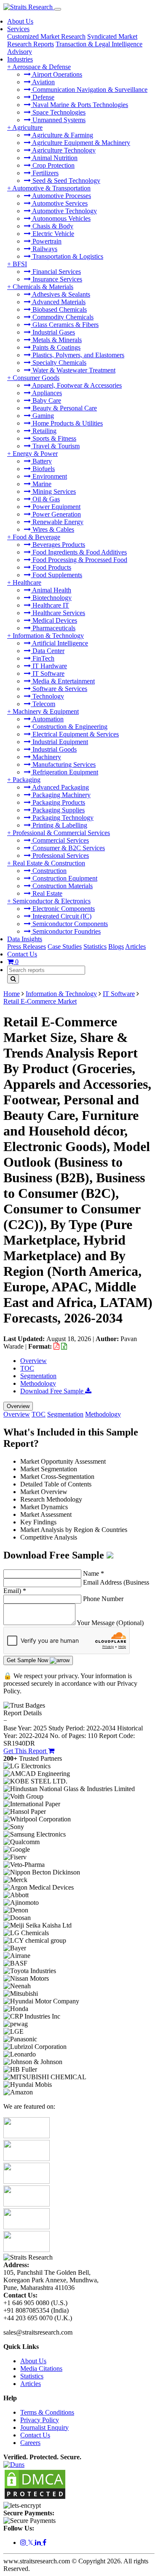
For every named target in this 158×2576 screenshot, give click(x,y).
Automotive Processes (61, 196)
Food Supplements (56, 575)
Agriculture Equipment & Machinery (80, 143)
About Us (20, 21)
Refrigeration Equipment (64, 772)
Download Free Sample (53, 1391)
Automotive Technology (64, 211)
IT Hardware (49, 666)
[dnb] (14, 2465)
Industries (20, 59)
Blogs (116, 947)
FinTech (43, 658)
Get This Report (26, 1751)
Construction (49, 871)
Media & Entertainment (63, 681)
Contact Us (22, 954)
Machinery (46, 757)
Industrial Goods (54, 749)
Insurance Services (56, 279)
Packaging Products (58, 802)
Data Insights (25, 939)
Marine (41, 484)
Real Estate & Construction (49, 863)
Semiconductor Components (69, 924)
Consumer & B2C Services (68, 848)
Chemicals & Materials (43, 287)
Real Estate (47, 893)
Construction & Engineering (69, 727)
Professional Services (60, 856)
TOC (27, 1368)
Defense (43, 97)
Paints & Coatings (56, 347)
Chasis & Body (52, 226)
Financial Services (56, 272)
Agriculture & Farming (62, 135)
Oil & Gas (45, 499)
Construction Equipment (64, 878)
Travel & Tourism (55, 446)
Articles (135, 947)
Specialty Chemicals (59, 363)
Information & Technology (48, 636)
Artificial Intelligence (59, 643)
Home (12, 994)
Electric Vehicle (52, 234)
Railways (44, 249)
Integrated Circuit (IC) (61, 916)
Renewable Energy (57, 522)
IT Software (48, 673)
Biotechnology (51, 598)
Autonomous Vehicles (61, 218)
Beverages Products (58, 545)
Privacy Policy (40, 2420)
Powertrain (46, 241)
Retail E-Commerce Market (40, 1001)
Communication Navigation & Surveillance (89, 90)
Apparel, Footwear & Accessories (76, 385)
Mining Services (53, 491)
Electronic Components (63, 909)
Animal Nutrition (54, 158)
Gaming (42, 416)
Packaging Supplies (58, 810)
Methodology (38, 1383)
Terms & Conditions (47, 2412)
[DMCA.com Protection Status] (35, 2498)
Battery (41, 461)
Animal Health (51, 590)
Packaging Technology (62, 818)
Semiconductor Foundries (66, 931)
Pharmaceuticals (53, 628)
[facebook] (44, 2543)
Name (94, 1573)
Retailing (44, 431)
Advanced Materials (58, 302)
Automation (47, 719)
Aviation (43, 82)
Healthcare (27, 582)
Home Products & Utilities (67, 423)
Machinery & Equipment (46, 711)
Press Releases (27, 947)
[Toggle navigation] (58, 9)
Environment (49, 476)
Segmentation (38, 1376)
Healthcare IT (50, 605)
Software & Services (59, 689)
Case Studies (65, 947)
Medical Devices (54, 620)
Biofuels (43, 469)
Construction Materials (62, 886)
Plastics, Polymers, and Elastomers (78, 355)
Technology (47, 696)
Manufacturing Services (63, 764)
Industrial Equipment (59, 742)
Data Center (48, 651)
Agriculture (27, 127)
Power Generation (56, 514)
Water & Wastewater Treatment (73, 370)
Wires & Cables (52, 529)
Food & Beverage (36, 537)
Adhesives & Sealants (60, 294)
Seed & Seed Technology (66, 181)
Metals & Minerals (56, 340)
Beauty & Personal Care (64, 408)
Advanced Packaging (60, 787)
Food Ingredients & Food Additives (79, 552)
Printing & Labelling (59, 825)
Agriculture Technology (63, 150)
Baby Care (46, 400)
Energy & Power (35, 454)
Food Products (51, 567)
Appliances (46, 393)
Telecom (43, 704)
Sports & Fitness (54, 438)
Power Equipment (56, 507)
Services (18, 29)
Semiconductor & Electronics (52, 901)
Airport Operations (56, 74)
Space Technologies (58, 112)
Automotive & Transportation (51, 188)
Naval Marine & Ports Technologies (79, 105)
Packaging (27, 780)
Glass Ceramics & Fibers (65, 325)
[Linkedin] (39, 2543)
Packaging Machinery (61, 795)
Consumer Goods (36, 378)
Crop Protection (53, 165)
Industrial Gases (53, 332)
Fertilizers (45, 173)
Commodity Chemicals (62, 317)
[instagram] (24, 2543)
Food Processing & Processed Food (79, 560)
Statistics (95, 947)
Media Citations (41, 2368)
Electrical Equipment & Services (75, 734)
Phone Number (103, 1599)
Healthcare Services (58, 613)
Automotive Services (59, 203)
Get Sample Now (28, 1660)
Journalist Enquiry (44, 2427)
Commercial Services (60, 840)
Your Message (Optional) (110, 1623)
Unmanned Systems (58, 120)
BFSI (20, 264)
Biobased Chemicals (59, 309)
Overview (33, 1361)
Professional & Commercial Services (61, 833)
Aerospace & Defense (42, 67)
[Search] (13, 979)
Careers (30, 2443)
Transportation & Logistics (67, 256)
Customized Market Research (46, 36)
